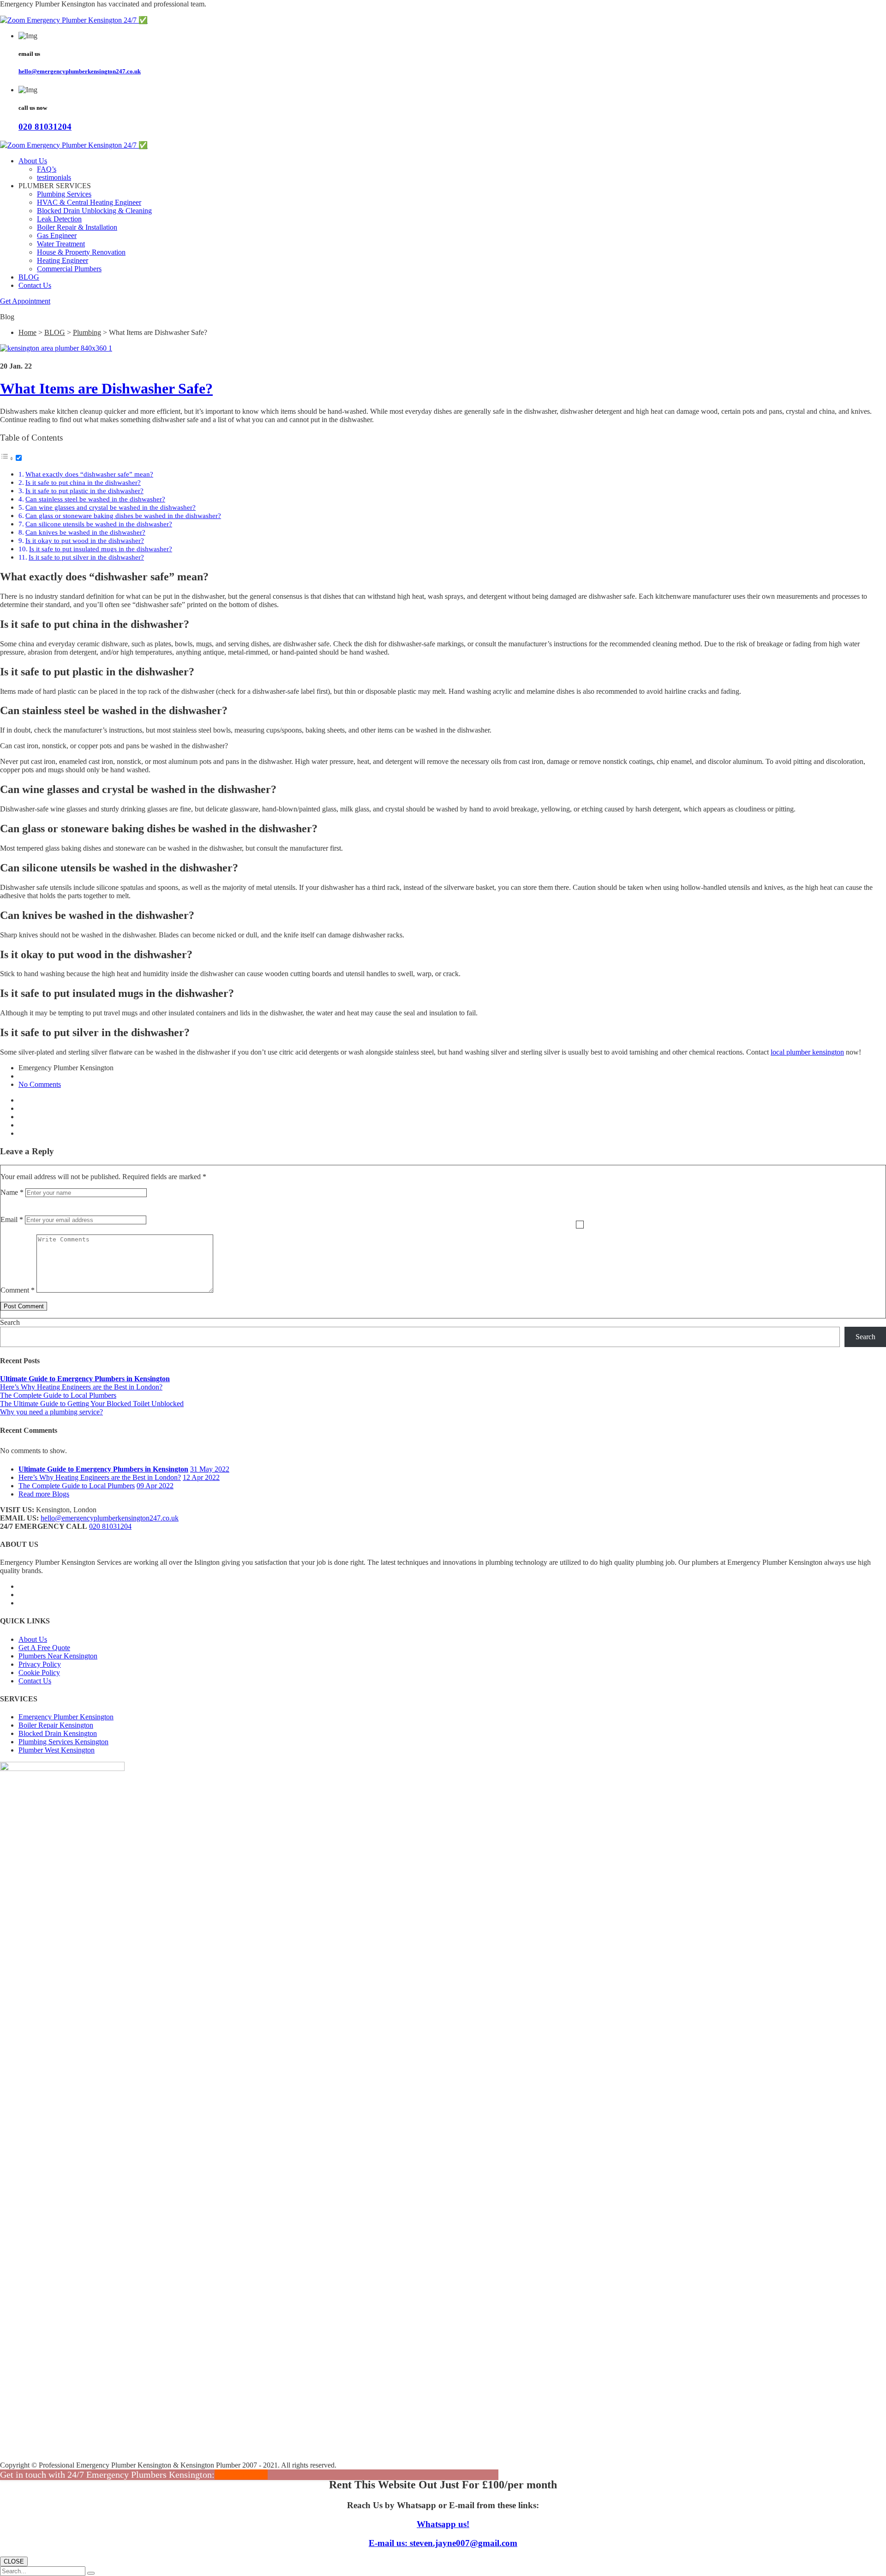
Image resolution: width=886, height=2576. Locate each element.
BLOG (29, 277)
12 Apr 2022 (201, 1477)
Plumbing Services (64, 194)
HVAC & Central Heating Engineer (89, 202)
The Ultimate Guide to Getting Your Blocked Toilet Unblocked (92, 1404)
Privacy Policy (40, 1664)
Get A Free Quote (44, 1648)
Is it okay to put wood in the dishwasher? (85, 540)
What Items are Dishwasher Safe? (106, 388)
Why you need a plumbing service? (51, 1412)
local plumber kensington (807, 1052)
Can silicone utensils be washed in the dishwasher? (99, 524)
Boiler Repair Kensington (56, 1725)
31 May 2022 (210, 1469)
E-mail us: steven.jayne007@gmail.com (443, 2543)
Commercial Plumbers (69, 269)
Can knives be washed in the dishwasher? (85, 532)
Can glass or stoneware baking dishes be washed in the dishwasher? (123, 516)
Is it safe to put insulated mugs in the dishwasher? (101, 549)
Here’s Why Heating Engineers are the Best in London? (81, 1387)
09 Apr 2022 (155, 1486)
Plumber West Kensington (57, 1750)
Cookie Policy (39, 1673)
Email (12, 1219)
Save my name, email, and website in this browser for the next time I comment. (580, 1225)
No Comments (40, 1084)
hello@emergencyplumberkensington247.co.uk (80, 71)
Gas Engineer (57, 236)
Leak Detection (59, 219)
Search (10, 1322)
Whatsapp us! (443, 2524)
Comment (18, 1290)
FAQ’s (47, 169)
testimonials (54, 177)
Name (12, 1192)
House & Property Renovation (81, 252)
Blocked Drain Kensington (58, 1733)
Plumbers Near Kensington (58, 1656)
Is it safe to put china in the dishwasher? (83, 482)
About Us (33, 161)
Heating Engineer (63, 260)
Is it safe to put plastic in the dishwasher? (84, 491)
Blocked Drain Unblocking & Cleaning (94, 211)
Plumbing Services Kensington (63, 1742)
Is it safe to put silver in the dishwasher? (86, 557)
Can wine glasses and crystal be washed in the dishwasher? (111, 507)
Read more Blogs (44, 1494)
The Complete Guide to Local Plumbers (58, 1395)
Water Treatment (61, 244)
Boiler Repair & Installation (77, 227)
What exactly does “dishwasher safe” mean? (89, 474)
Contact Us (35, 285)
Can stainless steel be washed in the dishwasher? (95, 499)
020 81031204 (45, 127)
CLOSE (14, 2561)
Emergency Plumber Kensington (66, 1717)
